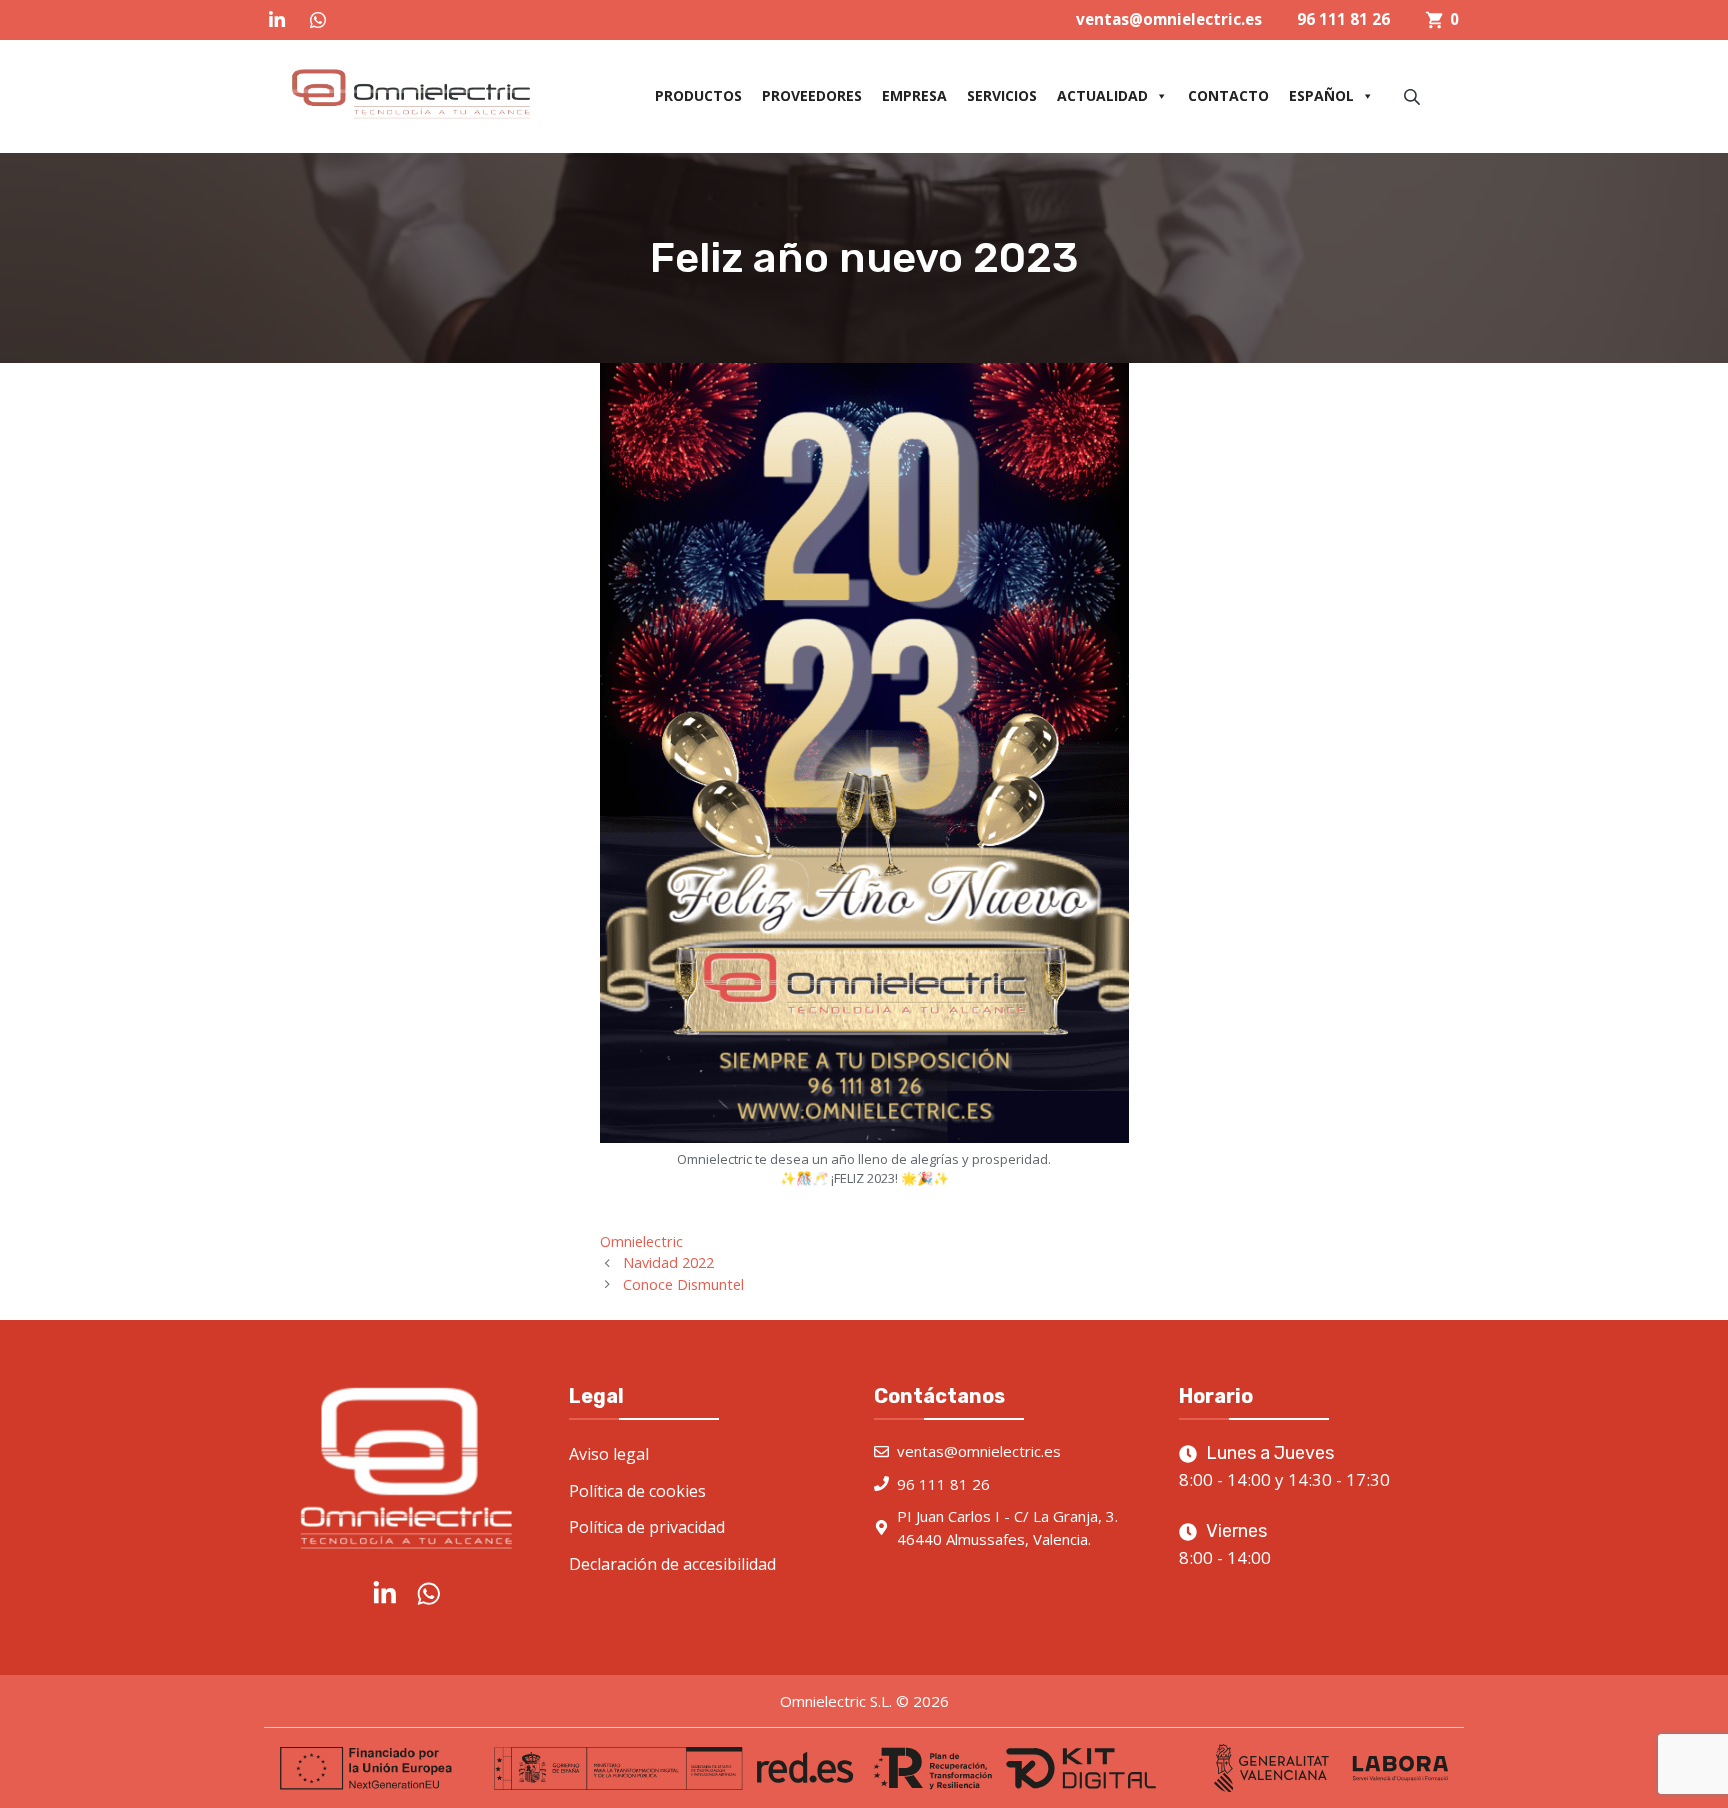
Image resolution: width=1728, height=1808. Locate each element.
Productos (698, 95)
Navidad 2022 (668, 1262)
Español (1321, 95)
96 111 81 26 (1343, 19)
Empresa (914, 95)
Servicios (1002, 95)
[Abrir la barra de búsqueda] (1414, 96)
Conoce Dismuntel (683, 1284)
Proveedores (812, 95)
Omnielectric (641, 1241)
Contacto (1228, 95)
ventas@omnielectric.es (1169, 19)
